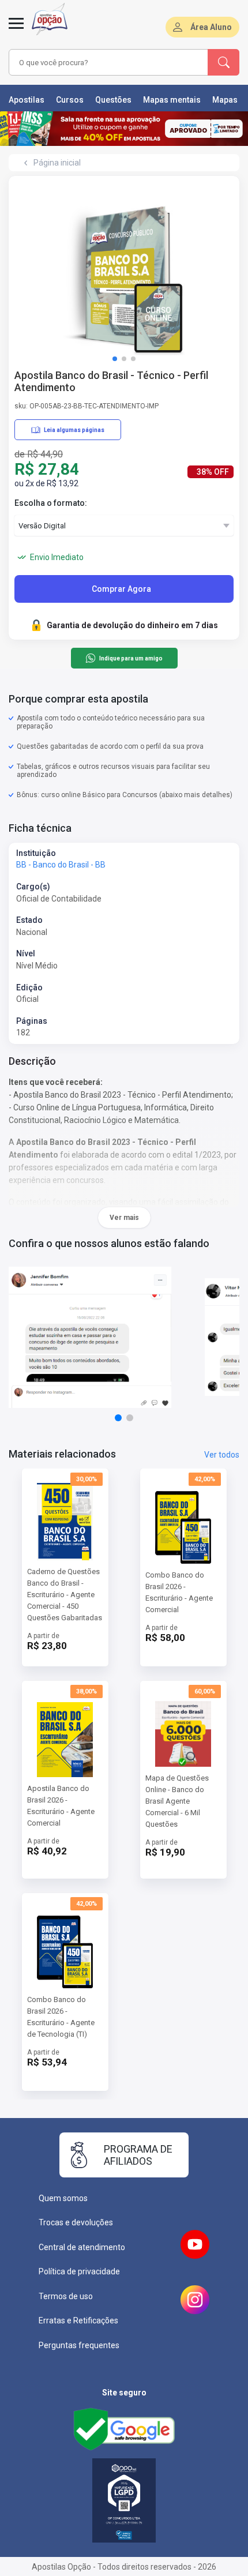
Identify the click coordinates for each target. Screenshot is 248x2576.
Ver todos (222, 1455)
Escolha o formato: (51, 503)
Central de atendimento (82, 2247)
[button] (115, 359)
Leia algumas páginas (74, 430)
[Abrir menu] (16, 30)
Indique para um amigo (131, 658)
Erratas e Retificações (78, 2320)
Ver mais (124, 1218)
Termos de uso (66, 2296)
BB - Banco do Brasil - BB (61, 865)
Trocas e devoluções (76, 2222)
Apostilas (27, 100)
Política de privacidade (79, 2271)
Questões (113, 100)
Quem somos (63, 2198)
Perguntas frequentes (79, 2345)
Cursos (70, 100)
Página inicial (57, 163)
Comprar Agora (121, 589)
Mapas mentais (172, 100)
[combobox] (107, 62)
